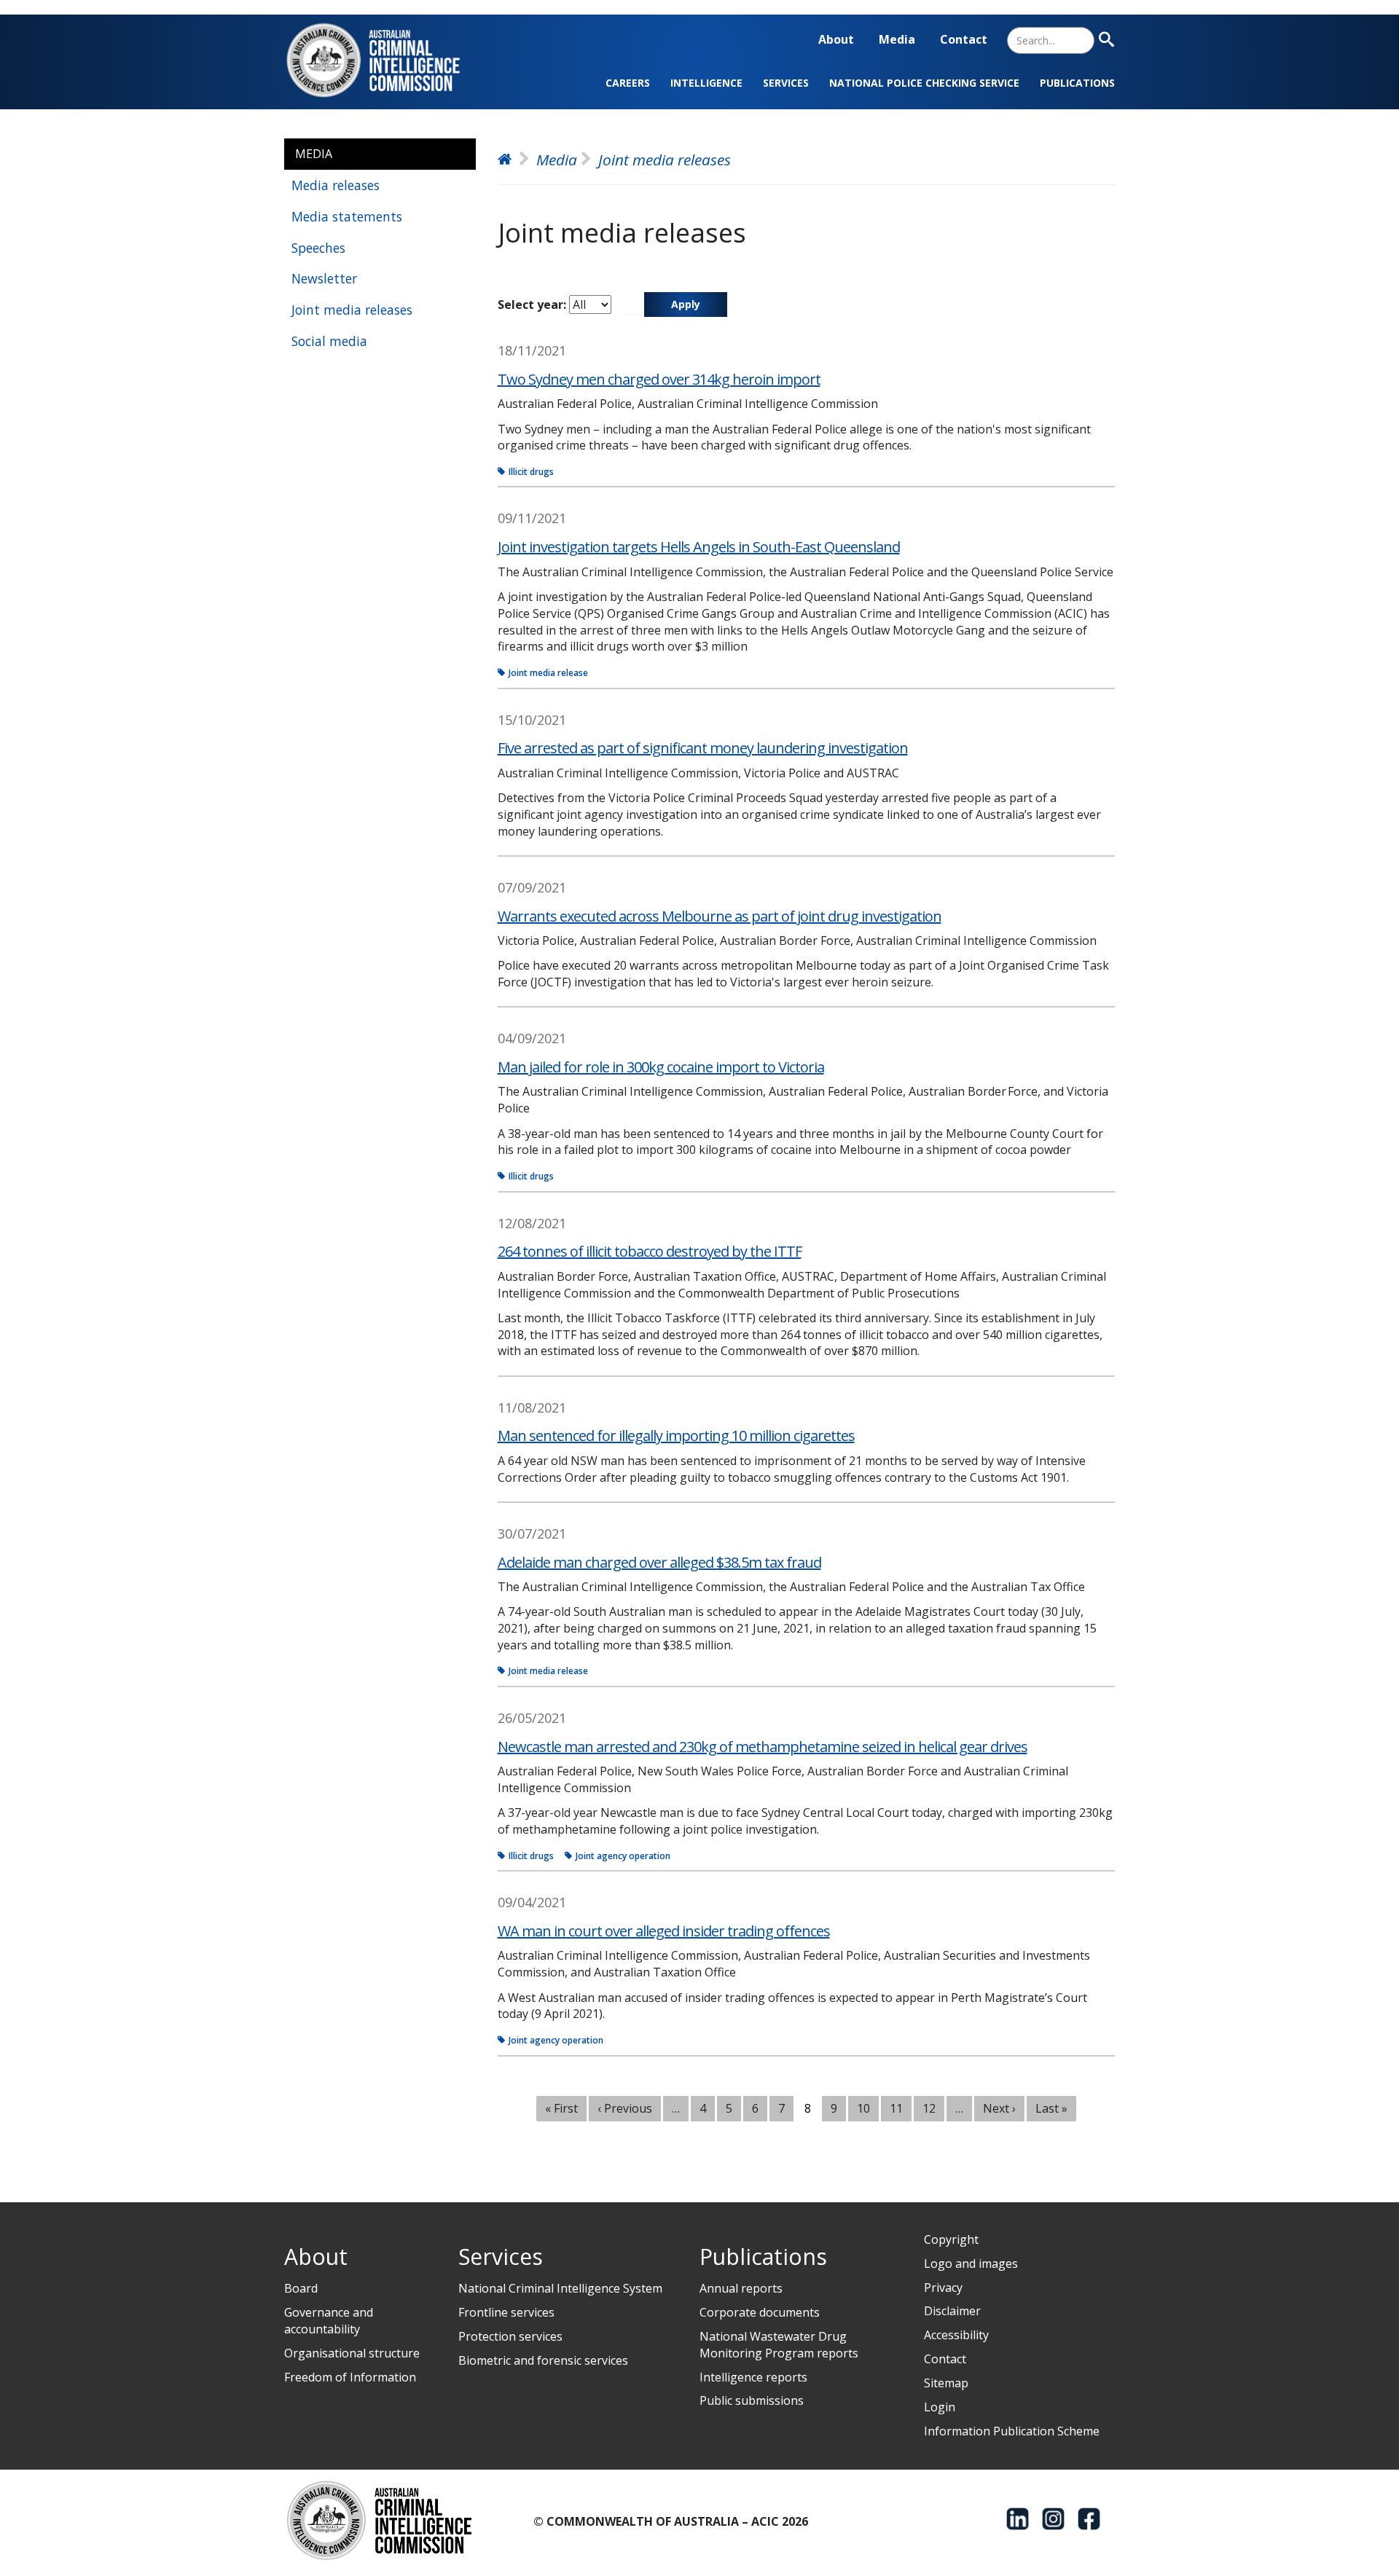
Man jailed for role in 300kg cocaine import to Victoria (661, 1067)
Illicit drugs (531, 472)
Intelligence (706, 83)
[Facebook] (1089, 2519)
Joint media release (548, 673)
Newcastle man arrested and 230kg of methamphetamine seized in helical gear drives (763, 1747)
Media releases (336, 185)
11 (901, 2108)
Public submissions (752, 2400)
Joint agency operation (623, 1856)
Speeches (318, 248)
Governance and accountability (329, 2321)
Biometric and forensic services (543, 2360)
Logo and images (971, 2263)
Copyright (951, 2239)
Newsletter (324, 278)
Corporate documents (760, 2312)
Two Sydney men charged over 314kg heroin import (659, 379)
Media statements (347, 216)
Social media (329, 341)
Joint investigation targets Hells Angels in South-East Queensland (699, 547)
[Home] (382, 60)
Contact (964, 39)
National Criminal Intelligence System (560, 2288)
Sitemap (946, 2383)
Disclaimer (952, 2311)
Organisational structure (352, 2353)
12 (934, 2108)
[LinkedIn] (1018, 2519)
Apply (686, 304)
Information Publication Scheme (1012, 2431)
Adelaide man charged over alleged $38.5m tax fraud (659, 1562)
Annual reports (741, 2288)
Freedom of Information (350, 2377)
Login (940, 2407)
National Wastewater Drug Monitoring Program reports (779, 2345)
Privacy (943, 2288)
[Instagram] (1053, 2519)
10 (869, 2108)
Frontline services (506, 2312)
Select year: (532, 305)
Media (897, 39)
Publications (1077, 83)
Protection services (510, 2336)
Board (301, 2288)
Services (786, 83)
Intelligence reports (753, 2377)
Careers (628, 83)
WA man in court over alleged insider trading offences (664, 1931)
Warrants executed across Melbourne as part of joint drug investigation (720, 916)
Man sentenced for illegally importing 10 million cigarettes (676, 1436)
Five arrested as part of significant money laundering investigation (703, 748)
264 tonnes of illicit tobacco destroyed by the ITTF (650, 1251)
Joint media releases (352, 310)
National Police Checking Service (924, 83)
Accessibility (956, 2335)
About (836, 39)
